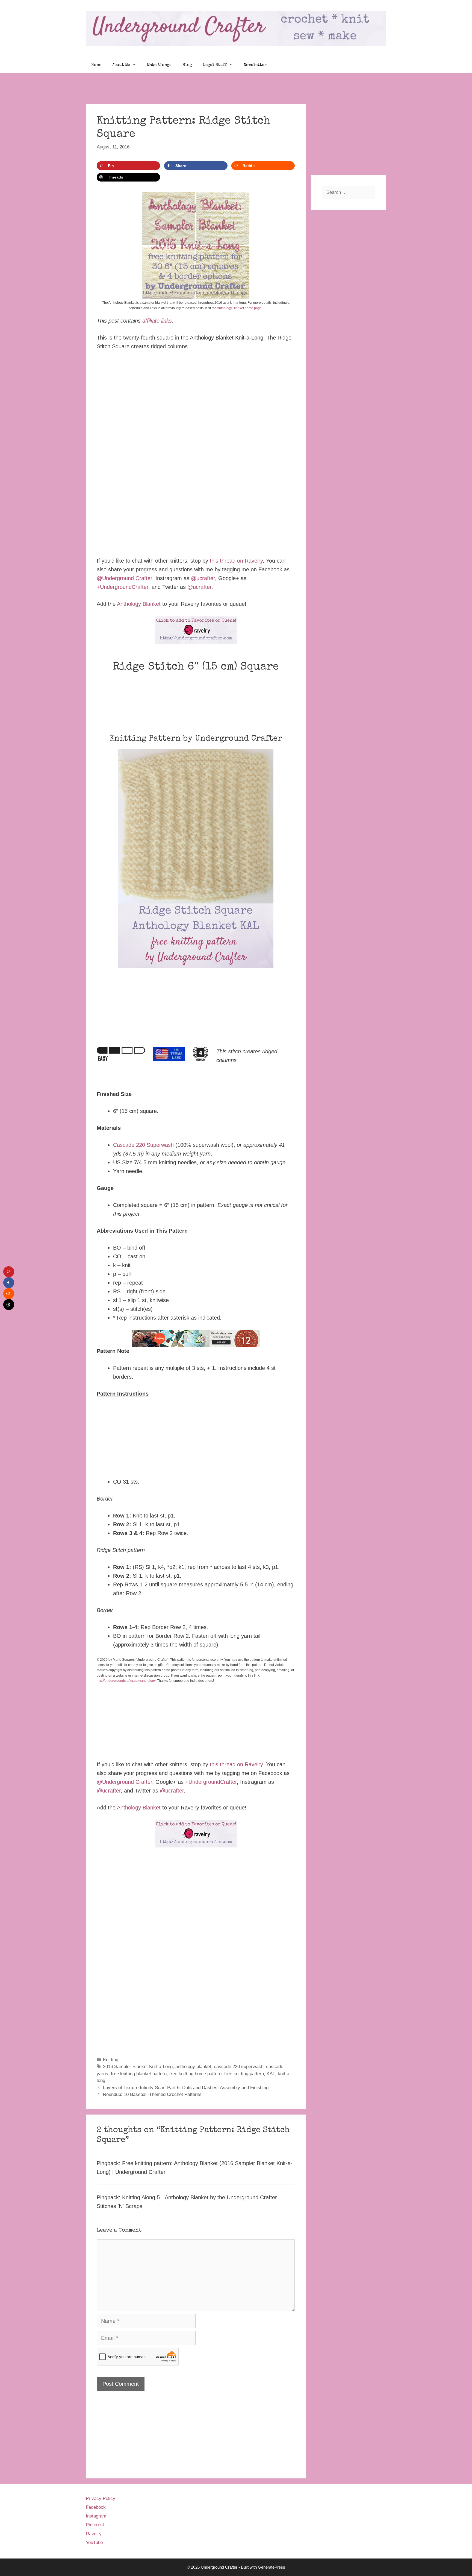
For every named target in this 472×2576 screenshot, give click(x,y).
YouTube (94, 2543)
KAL (271, 2074)
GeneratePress (272, 2567)
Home (96, 65)
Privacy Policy (101, 2498)
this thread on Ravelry (236, 561)
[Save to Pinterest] (9, 1272)
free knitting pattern (244, 2074)
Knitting (111, 2060)
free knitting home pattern (195, 2074)
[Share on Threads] (9, 1305)
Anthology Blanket (139, 604)
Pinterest (95, 2525)
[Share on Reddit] (9, 1294)
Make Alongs (159, 65)
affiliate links (157, 321)
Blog (187, 65)
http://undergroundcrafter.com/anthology (126, 1681)
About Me (121, 65)
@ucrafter (203, 578)
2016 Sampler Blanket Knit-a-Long (138, 2067)
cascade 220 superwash (239, 2067)
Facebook (96, 2507)
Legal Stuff (215, 65)
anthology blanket (193, 2067)
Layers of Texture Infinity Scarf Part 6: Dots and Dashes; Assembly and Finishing (186, 2088)
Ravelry (94, 2534)
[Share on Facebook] (9, 1283)
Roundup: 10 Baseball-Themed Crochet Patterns (152, 2094)
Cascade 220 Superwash (143, 1145)
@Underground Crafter (124, 578)
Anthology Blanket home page (239, 308)
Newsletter (255, 65)
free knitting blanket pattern (139, 2074)
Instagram (96, 2516)
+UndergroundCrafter (123, 587)
